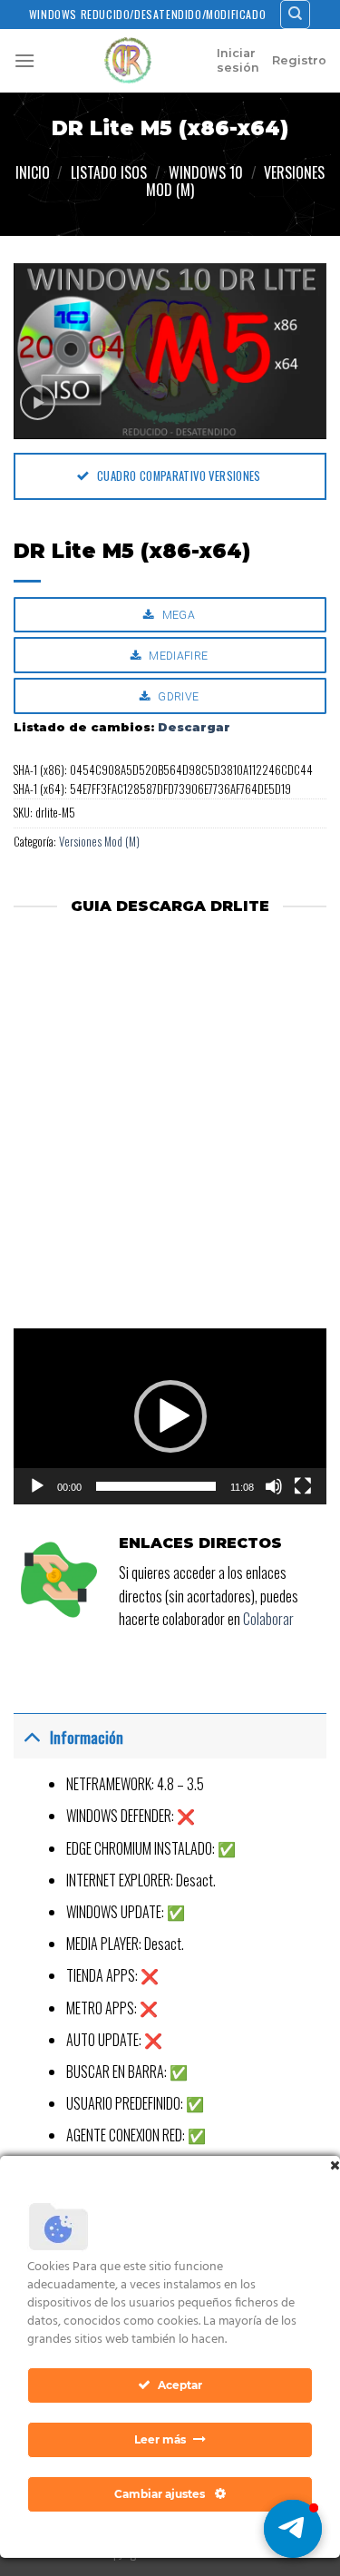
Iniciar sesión (238, 60)
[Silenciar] (274, 1486)
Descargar (194, 727)
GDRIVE (177, 696)
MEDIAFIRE (177, 656)
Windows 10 (206, 172)
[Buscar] (295, 15)
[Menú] (24, 60)
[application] (170, 1416)
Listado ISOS (109, 172)
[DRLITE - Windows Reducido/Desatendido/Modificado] (128, 61)
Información (87, 1737)
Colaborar (268, 1619)
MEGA (177, 615)
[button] (170, 1416)
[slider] (156, 1486)
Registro (299, 60)
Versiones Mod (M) (99, 842)
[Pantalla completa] (303, 1486)
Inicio (33, 172)
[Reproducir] (37, 1486)
